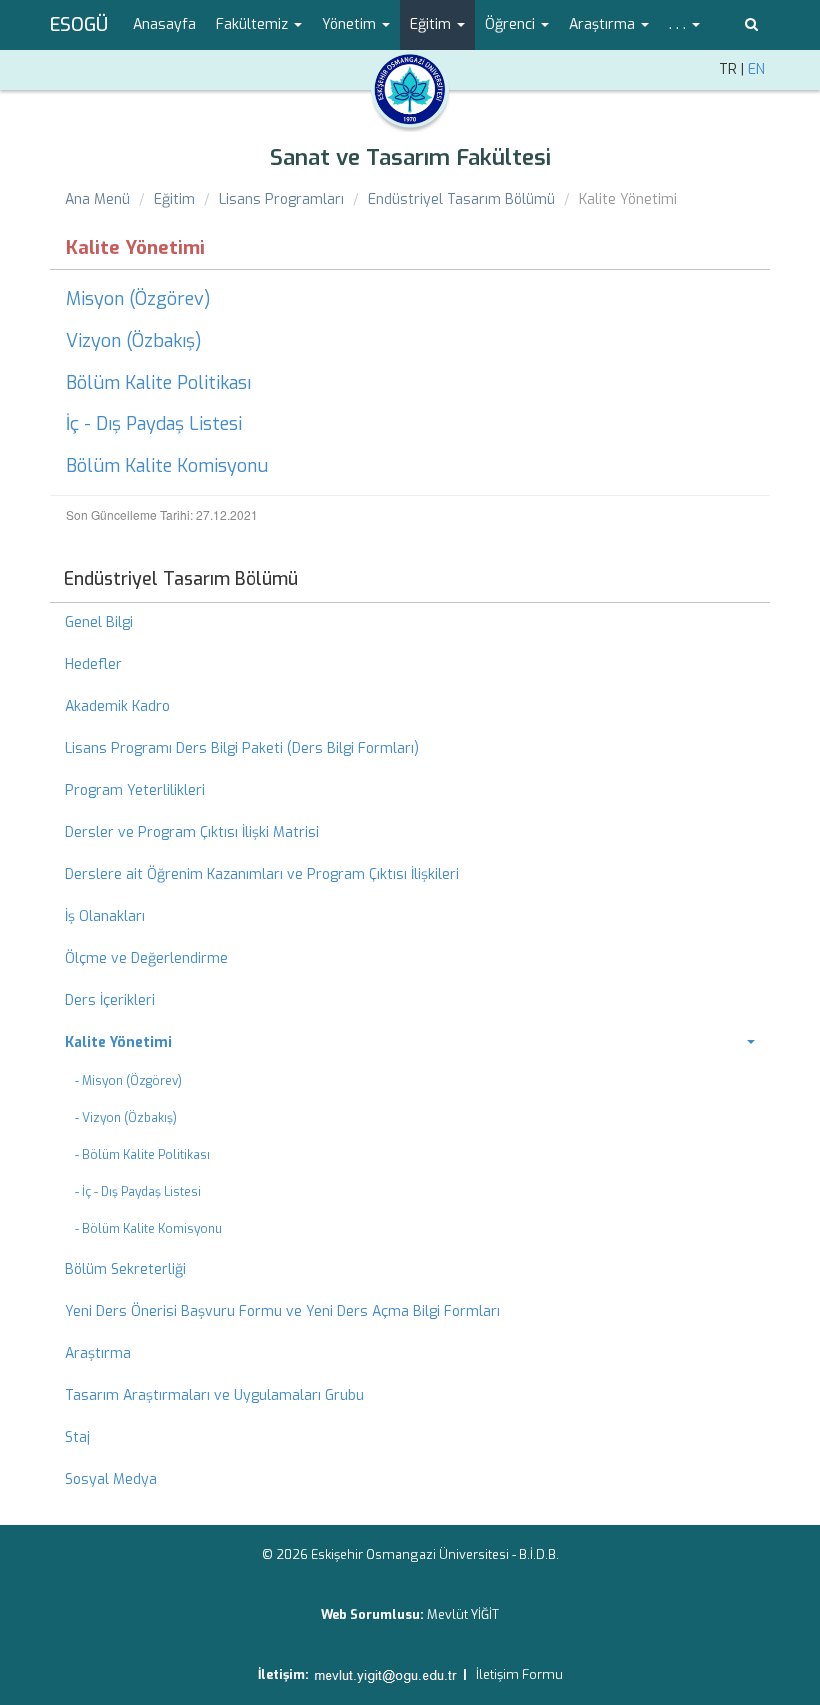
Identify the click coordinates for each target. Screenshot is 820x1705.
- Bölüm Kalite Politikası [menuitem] (142, 1155)
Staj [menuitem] (77, 1437)
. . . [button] (679, 24)
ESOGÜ (79, 25)
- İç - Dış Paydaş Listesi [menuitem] (138, 1192)
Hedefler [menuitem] (93, 664)
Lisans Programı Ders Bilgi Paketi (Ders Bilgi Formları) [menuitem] (242, 748)
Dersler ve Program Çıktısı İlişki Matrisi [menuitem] (192, 832)
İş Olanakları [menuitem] (105, 916)
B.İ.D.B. (539, 1554)
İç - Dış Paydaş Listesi (154, 424)
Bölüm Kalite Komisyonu (167, 466)
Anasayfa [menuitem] (164, 24)
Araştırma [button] (604, 24)
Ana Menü (97, 199)
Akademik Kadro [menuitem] (117, 706)
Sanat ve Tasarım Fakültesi (410, 157)
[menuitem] (410, 1043)
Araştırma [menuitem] (98, 1353)
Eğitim (174, 199)
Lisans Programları (281, 199)
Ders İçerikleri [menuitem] (110, 1000)
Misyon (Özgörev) (138, 299)
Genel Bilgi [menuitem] (99, 622)
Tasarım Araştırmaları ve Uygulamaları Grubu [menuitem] (214, 1395)
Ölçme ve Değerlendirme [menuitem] (146, 958)
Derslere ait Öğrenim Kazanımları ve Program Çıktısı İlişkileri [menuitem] (262, 874)
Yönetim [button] (351, 24)
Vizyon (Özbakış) (134, 341)
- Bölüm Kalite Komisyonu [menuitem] (148, 1229)
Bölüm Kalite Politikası (158, 383)
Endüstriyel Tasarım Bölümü (461, 199)
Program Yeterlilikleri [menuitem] (135, 790)
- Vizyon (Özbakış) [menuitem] (126, 1118)
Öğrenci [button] (512, 24)
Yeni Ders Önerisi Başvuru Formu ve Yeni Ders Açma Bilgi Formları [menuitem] (282, 1311)
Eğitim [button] (432, 24)
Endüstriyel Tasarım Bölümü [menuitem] (181, 579)
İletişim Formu (519, 1674)
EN (756, 69)
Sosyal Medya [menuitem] (111, 1479)
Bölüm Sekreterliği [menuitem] (125, 1269)
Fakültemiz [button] (254, 24)
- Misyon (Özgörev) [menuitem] (128, 1081)
